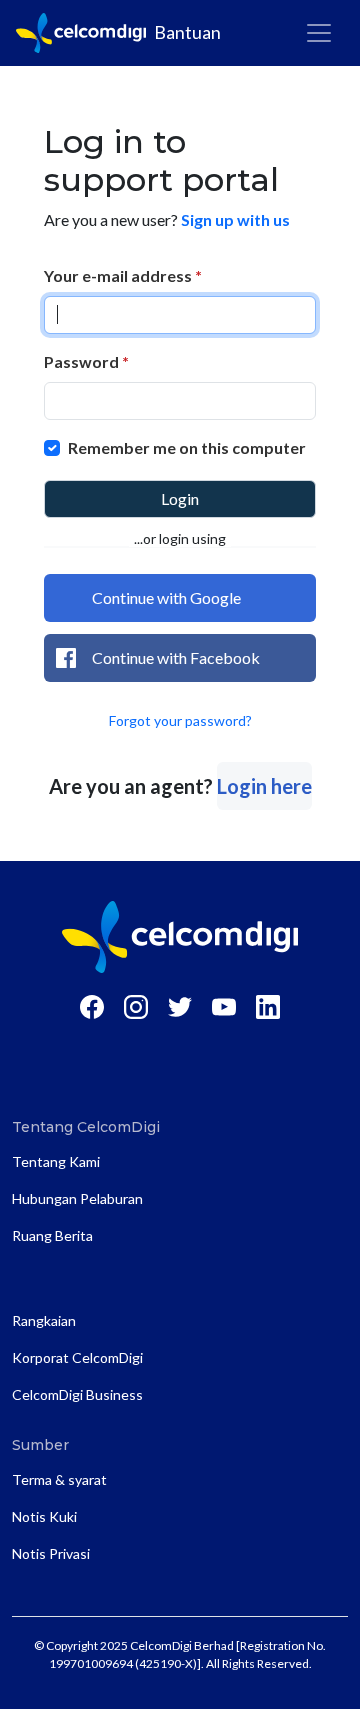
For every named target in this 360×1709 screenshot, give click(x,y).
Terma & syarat (59, 1479)
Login (180, 498)
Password (86, 361)
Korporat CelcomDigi (77, 1357)
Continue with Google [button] (166, 597)
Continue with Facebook (176, 657)
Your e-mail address (123, 275)
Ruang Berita (52, 1235)
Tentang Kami (56, 1161)
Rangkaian (44, 1320)
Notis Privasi (51, 1553)
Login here (264, 786)
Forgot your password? (180, 720)
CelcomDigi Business (77, 1394)
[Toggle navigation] (319, 33)
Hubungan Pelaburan (77, 1198)
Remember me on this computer (187, 447)
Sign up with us (235, 219)
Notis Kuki (44, 1516)
